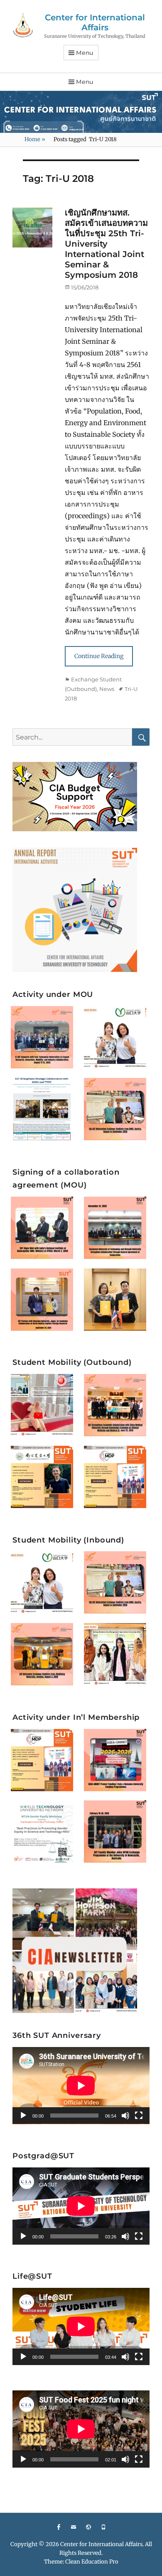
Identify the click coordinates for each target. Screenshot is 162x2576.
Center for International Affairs (95, 22)
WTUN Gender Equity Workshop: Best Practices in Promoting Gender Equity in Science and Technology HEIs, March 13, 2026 (45, 1825)
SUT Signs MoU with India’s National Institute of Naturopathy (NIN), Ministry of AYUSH (44, 1223)
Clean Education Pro (92, 2562)
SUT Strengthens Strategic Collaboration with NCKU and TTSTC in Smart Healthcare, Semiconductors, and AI (44, 1103)
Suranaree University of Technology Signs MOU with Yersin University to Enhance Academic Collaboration (117, 1294)
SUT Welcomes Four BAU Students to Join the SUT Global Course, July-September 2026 (118, 1649)
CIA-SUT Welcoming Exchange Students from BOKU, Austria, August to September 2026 (118, 1104)
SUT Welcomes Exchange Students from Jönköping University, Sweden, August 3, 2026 (44, 1649)
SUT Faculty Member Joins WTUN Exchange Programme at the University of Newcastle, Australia (117, 1826)
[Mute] (125, 2116)
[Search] (141, 737)
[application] (81, 2086)
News (107, 689)
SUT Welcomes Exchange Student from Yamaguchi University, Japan (118, 1033)
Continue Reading (99, 656)
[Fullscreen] (139, 2116)
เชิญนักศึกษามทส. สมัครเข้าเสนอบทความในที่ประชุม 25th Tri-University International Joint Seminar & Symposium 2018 (106, 244)
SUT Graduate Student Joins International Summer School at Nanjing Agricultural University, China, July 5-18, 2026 (44, 1470)
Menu (85, 53)
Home (35, 139)
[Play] (23, 2116)
